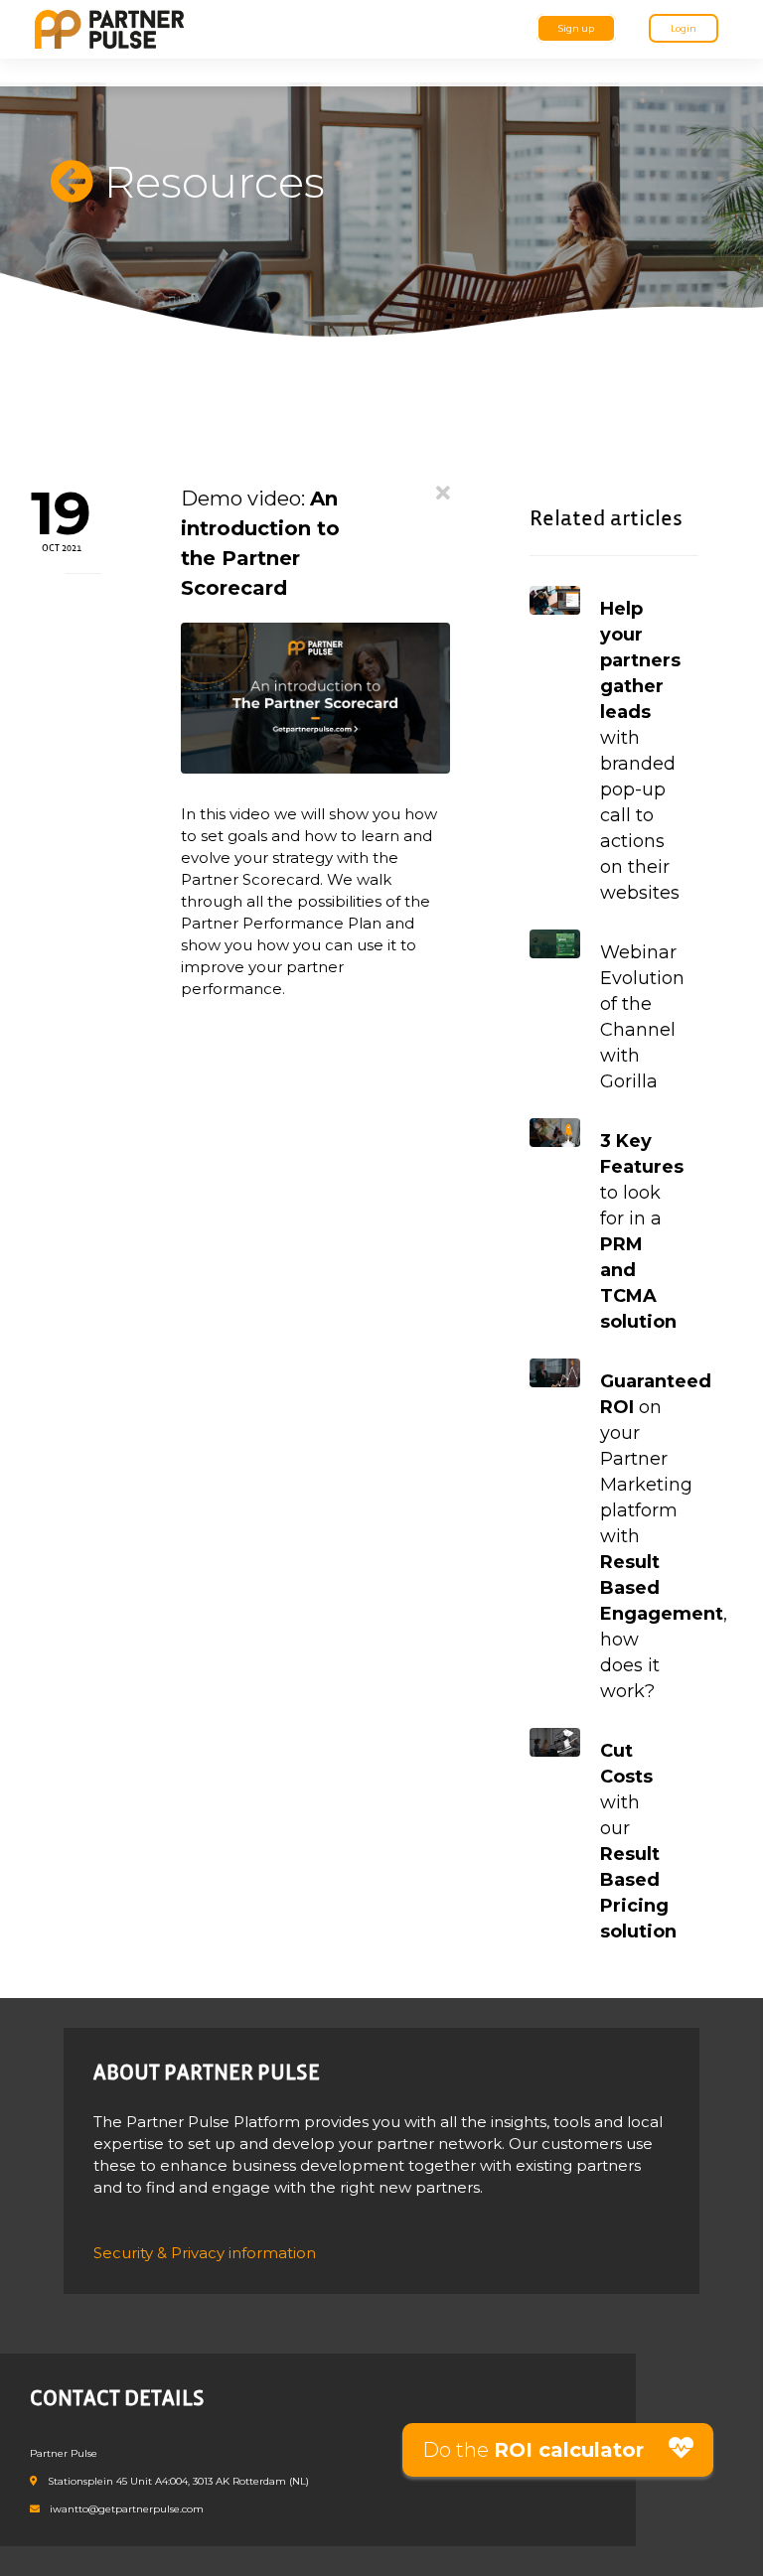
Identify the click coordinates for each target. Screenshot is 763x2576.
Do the (533, 2450)
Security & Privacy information (205, 2253)
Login (684, 28)
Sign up (576, 28)
